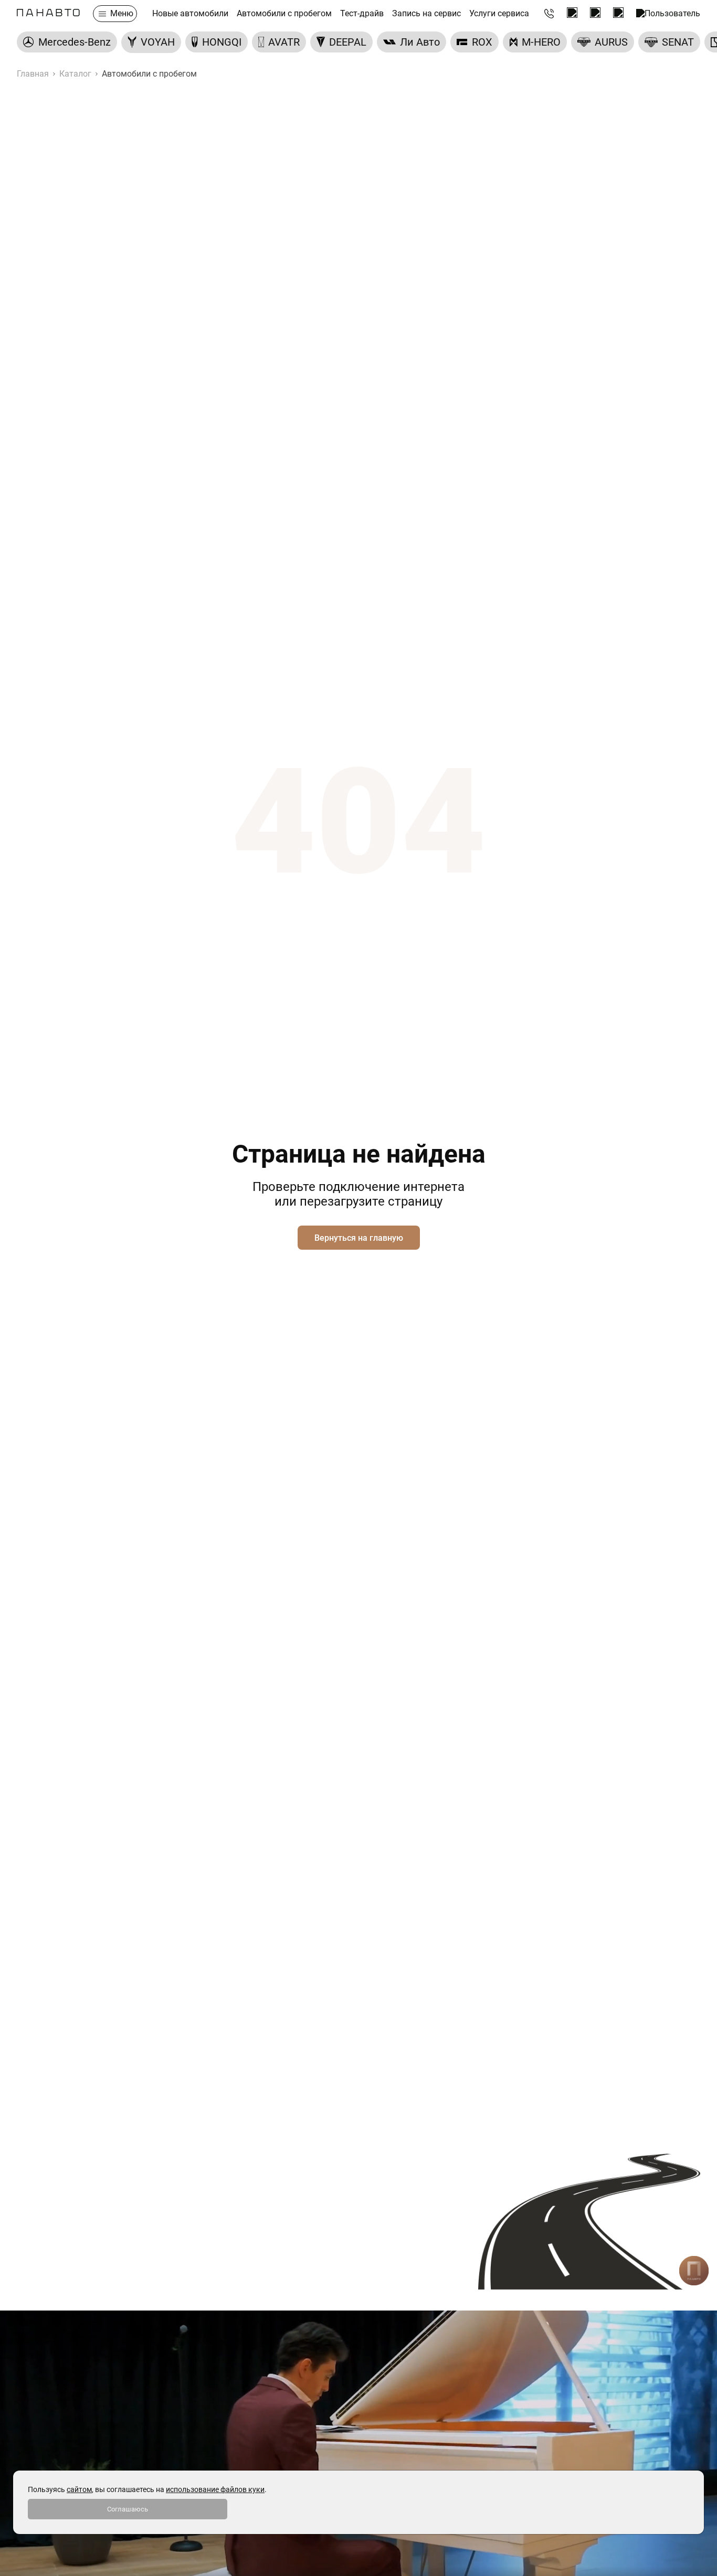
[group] (67, 42)
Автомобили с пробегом (284, 14)
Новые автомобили (190, 14)
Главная (33, 74)
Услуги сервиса (499, 14)
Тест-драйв (362, 14)
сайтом (79, 2489)
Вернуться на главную (359, 1238)
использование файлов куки (215, 2489)
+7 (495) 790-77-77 (549, 14)
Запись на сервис (426, 14)
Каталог (75, 74)
